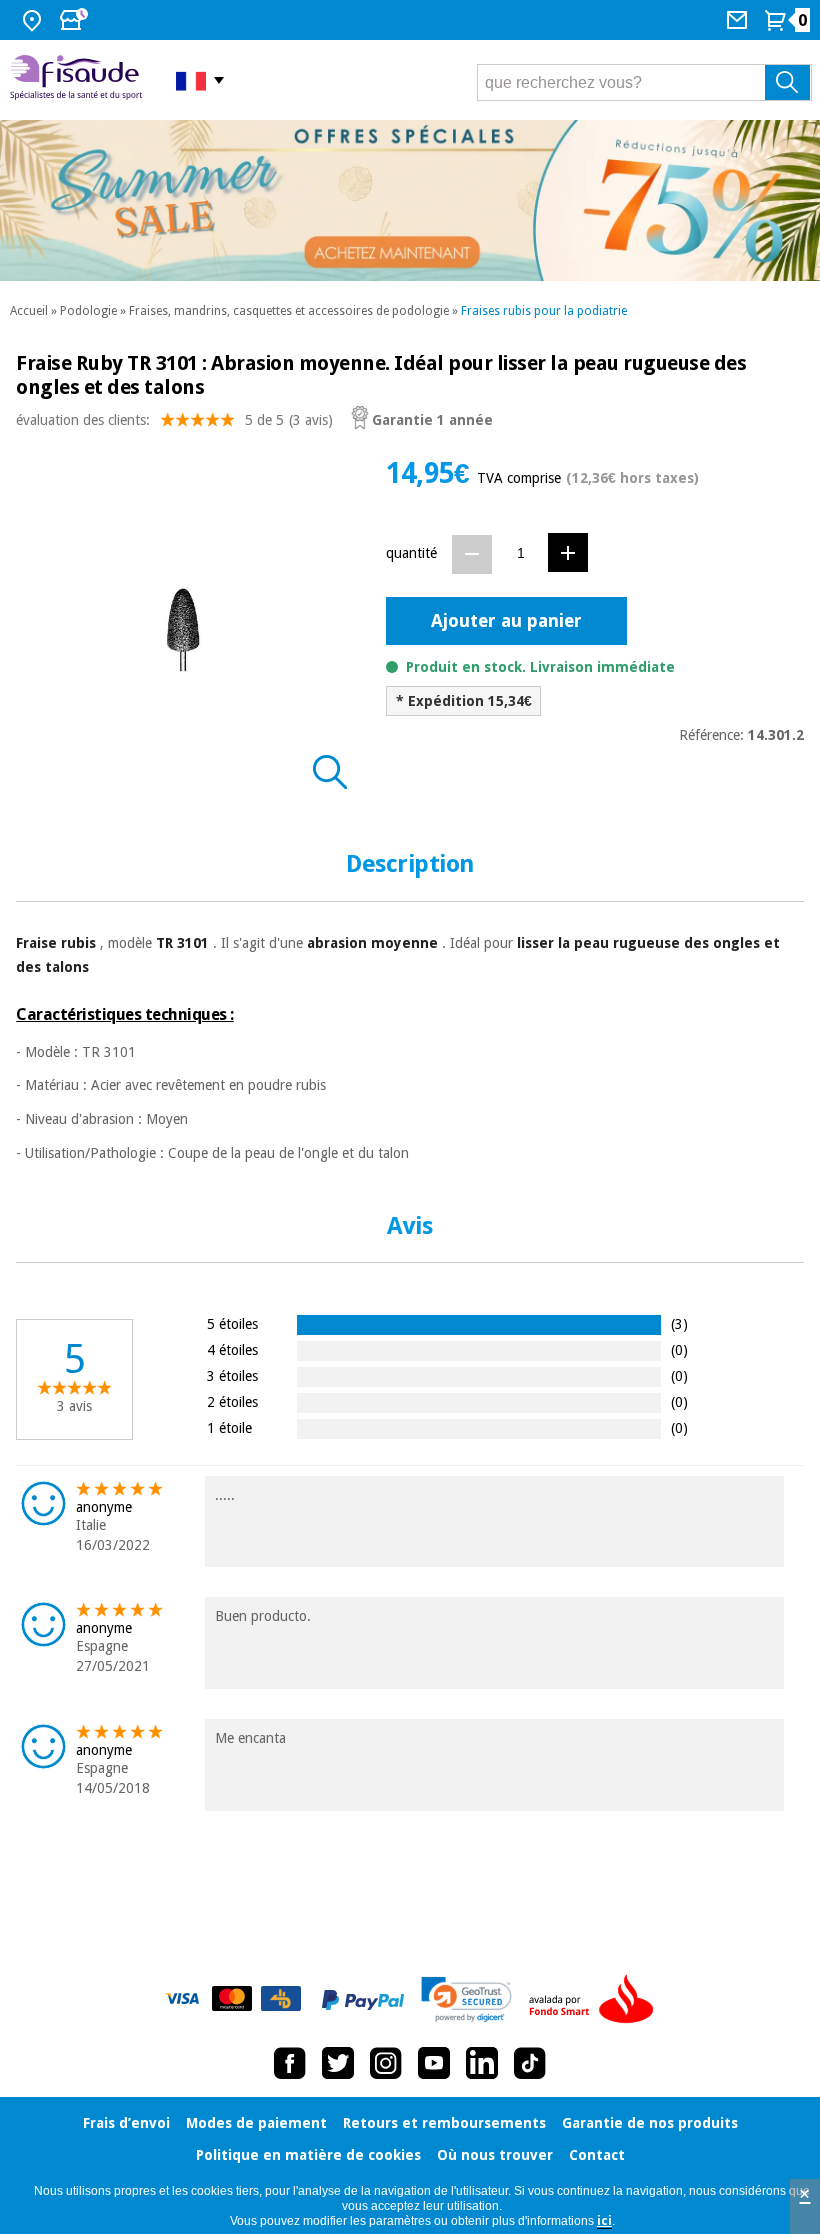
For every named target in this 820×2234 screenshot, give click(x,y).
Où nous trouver (495, 2155)
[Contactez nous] (739, 20)
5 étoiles (232, 1323)
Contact (597, 2155)
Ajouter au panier (506, 620)
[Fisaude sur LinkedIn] (482, 2063)
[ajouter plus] (568, 552)
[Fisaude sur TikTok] (530, 2063)
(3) (679, 1323)
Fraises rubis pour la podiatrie (544, 311)
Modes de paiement (256, 2123)
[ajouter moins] (472, 554)
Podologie (88, 311)
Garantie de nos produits (650, 2123)
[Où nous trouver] (34, 20)
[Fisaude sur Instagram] (386, 2063)
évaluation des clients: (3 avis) (174, 420)
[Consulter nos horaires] (76, 20)
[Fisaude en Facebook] (290, 2063)
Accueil (29, 311)
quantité (411, 553)
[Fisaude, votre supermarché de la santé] (78, 80)
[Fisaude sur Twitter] (338, 2063)
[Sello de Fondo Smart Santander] (596, 2000)
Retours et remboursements (444, 2123)
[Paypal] (363, 2000)
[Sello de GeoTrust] (466, 1999)
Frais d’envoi (126, 2123)
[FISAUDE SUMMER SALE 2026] (410, 200)
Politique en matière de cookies (308, 2155)
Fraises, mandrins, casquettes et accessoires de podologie (289, 311)
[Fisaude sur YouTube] (434, 2063)
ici (604, 2221)
